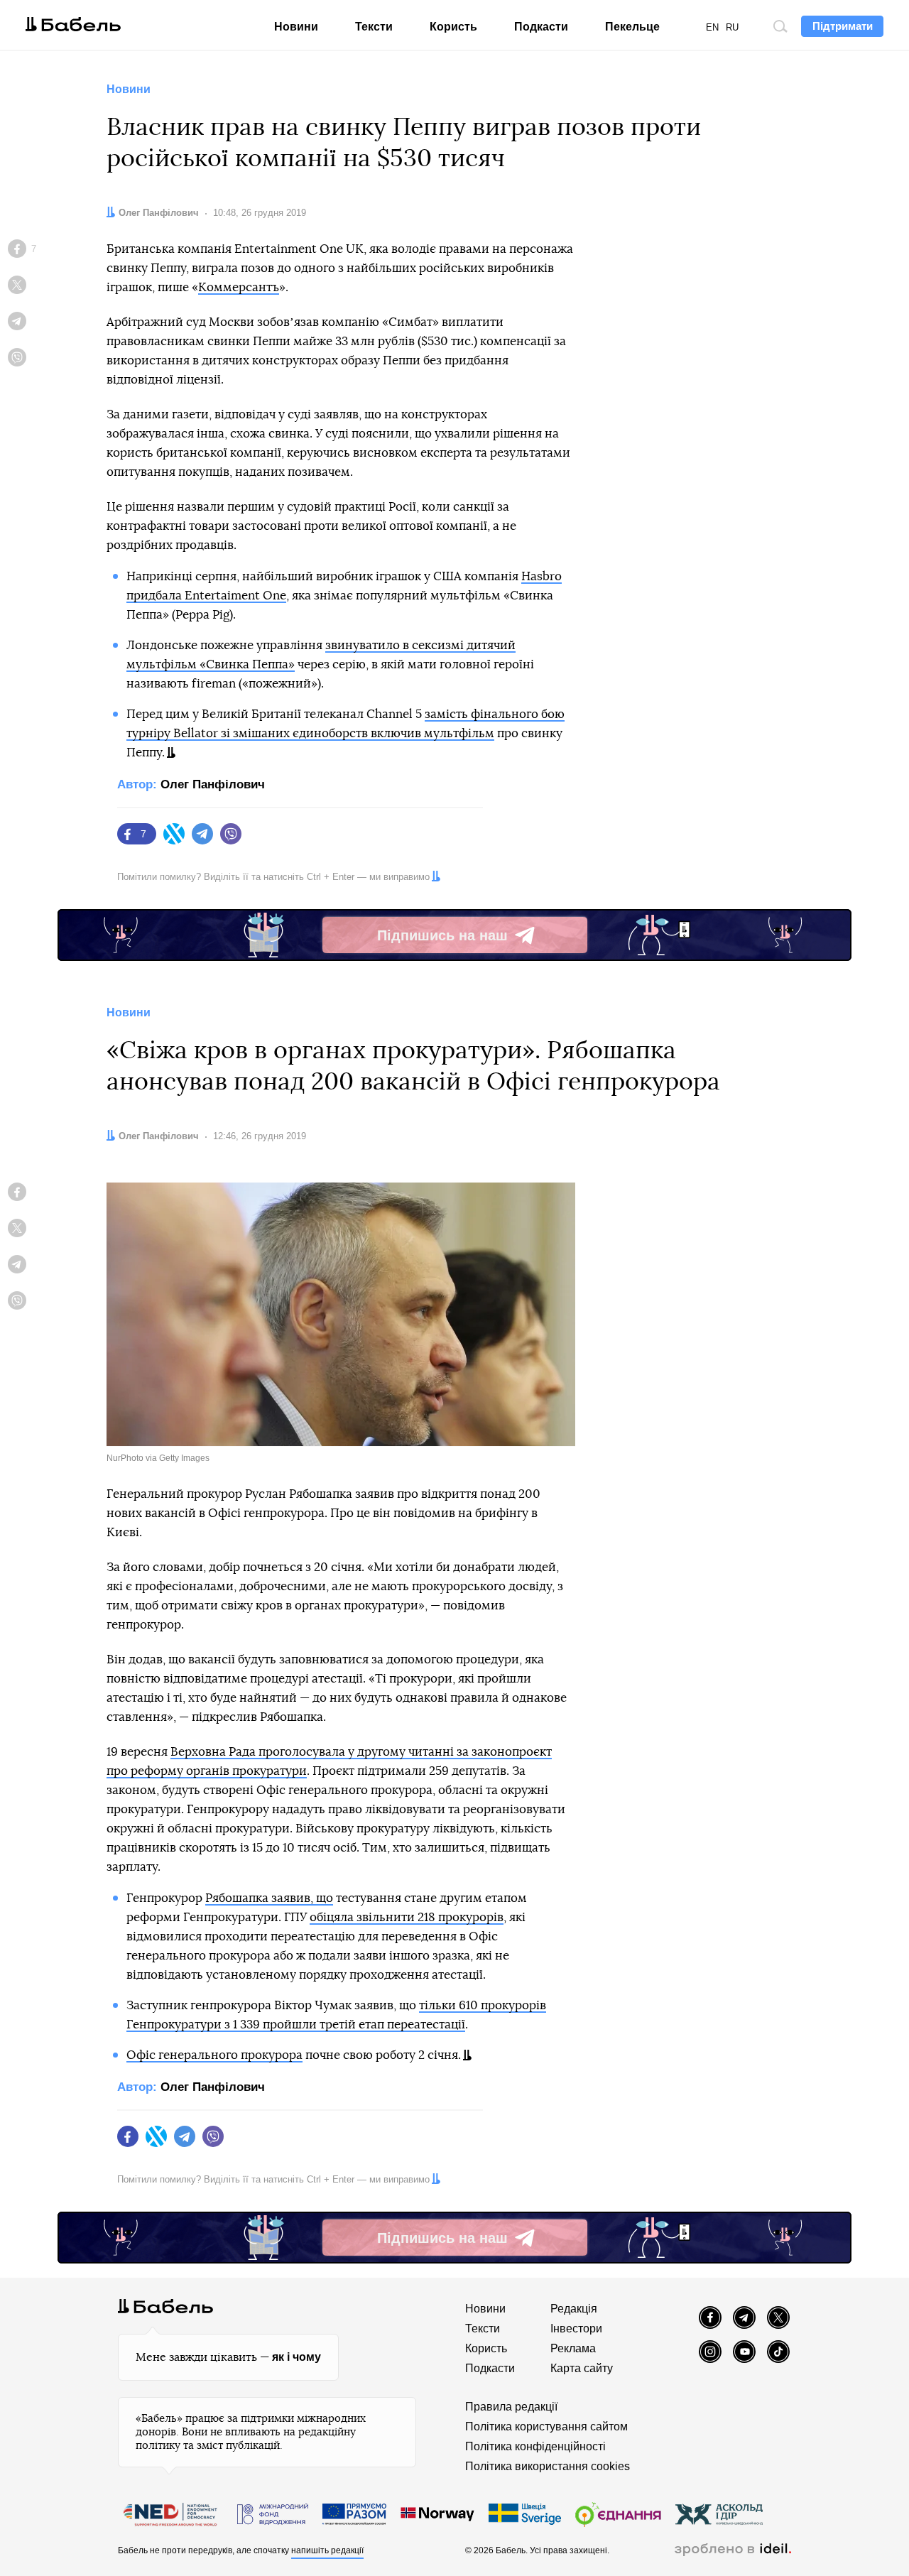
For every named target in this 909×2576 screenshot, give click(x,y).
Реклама (573, 2348)
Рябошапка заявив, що (269, 1898)
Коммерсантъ (239, 287)
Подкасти (541, 27)
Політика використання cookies (548, 2466)
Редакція (574, 2309)
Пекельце (632, 27)
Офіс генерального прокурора (214, 2055)
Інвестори (576, 2328)
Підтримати (843, 26)
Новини (296, 27)
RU (732, 27)
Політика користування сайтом (546, 2426)
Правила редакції (511, 2407)
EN (712, 27)
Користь (453, 27)
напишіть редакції (327, 2550)
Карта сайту (582, 2368)
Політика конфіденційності (535, 2446)
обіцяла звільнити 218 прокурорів (407, 1917)
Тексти (374, 27)
